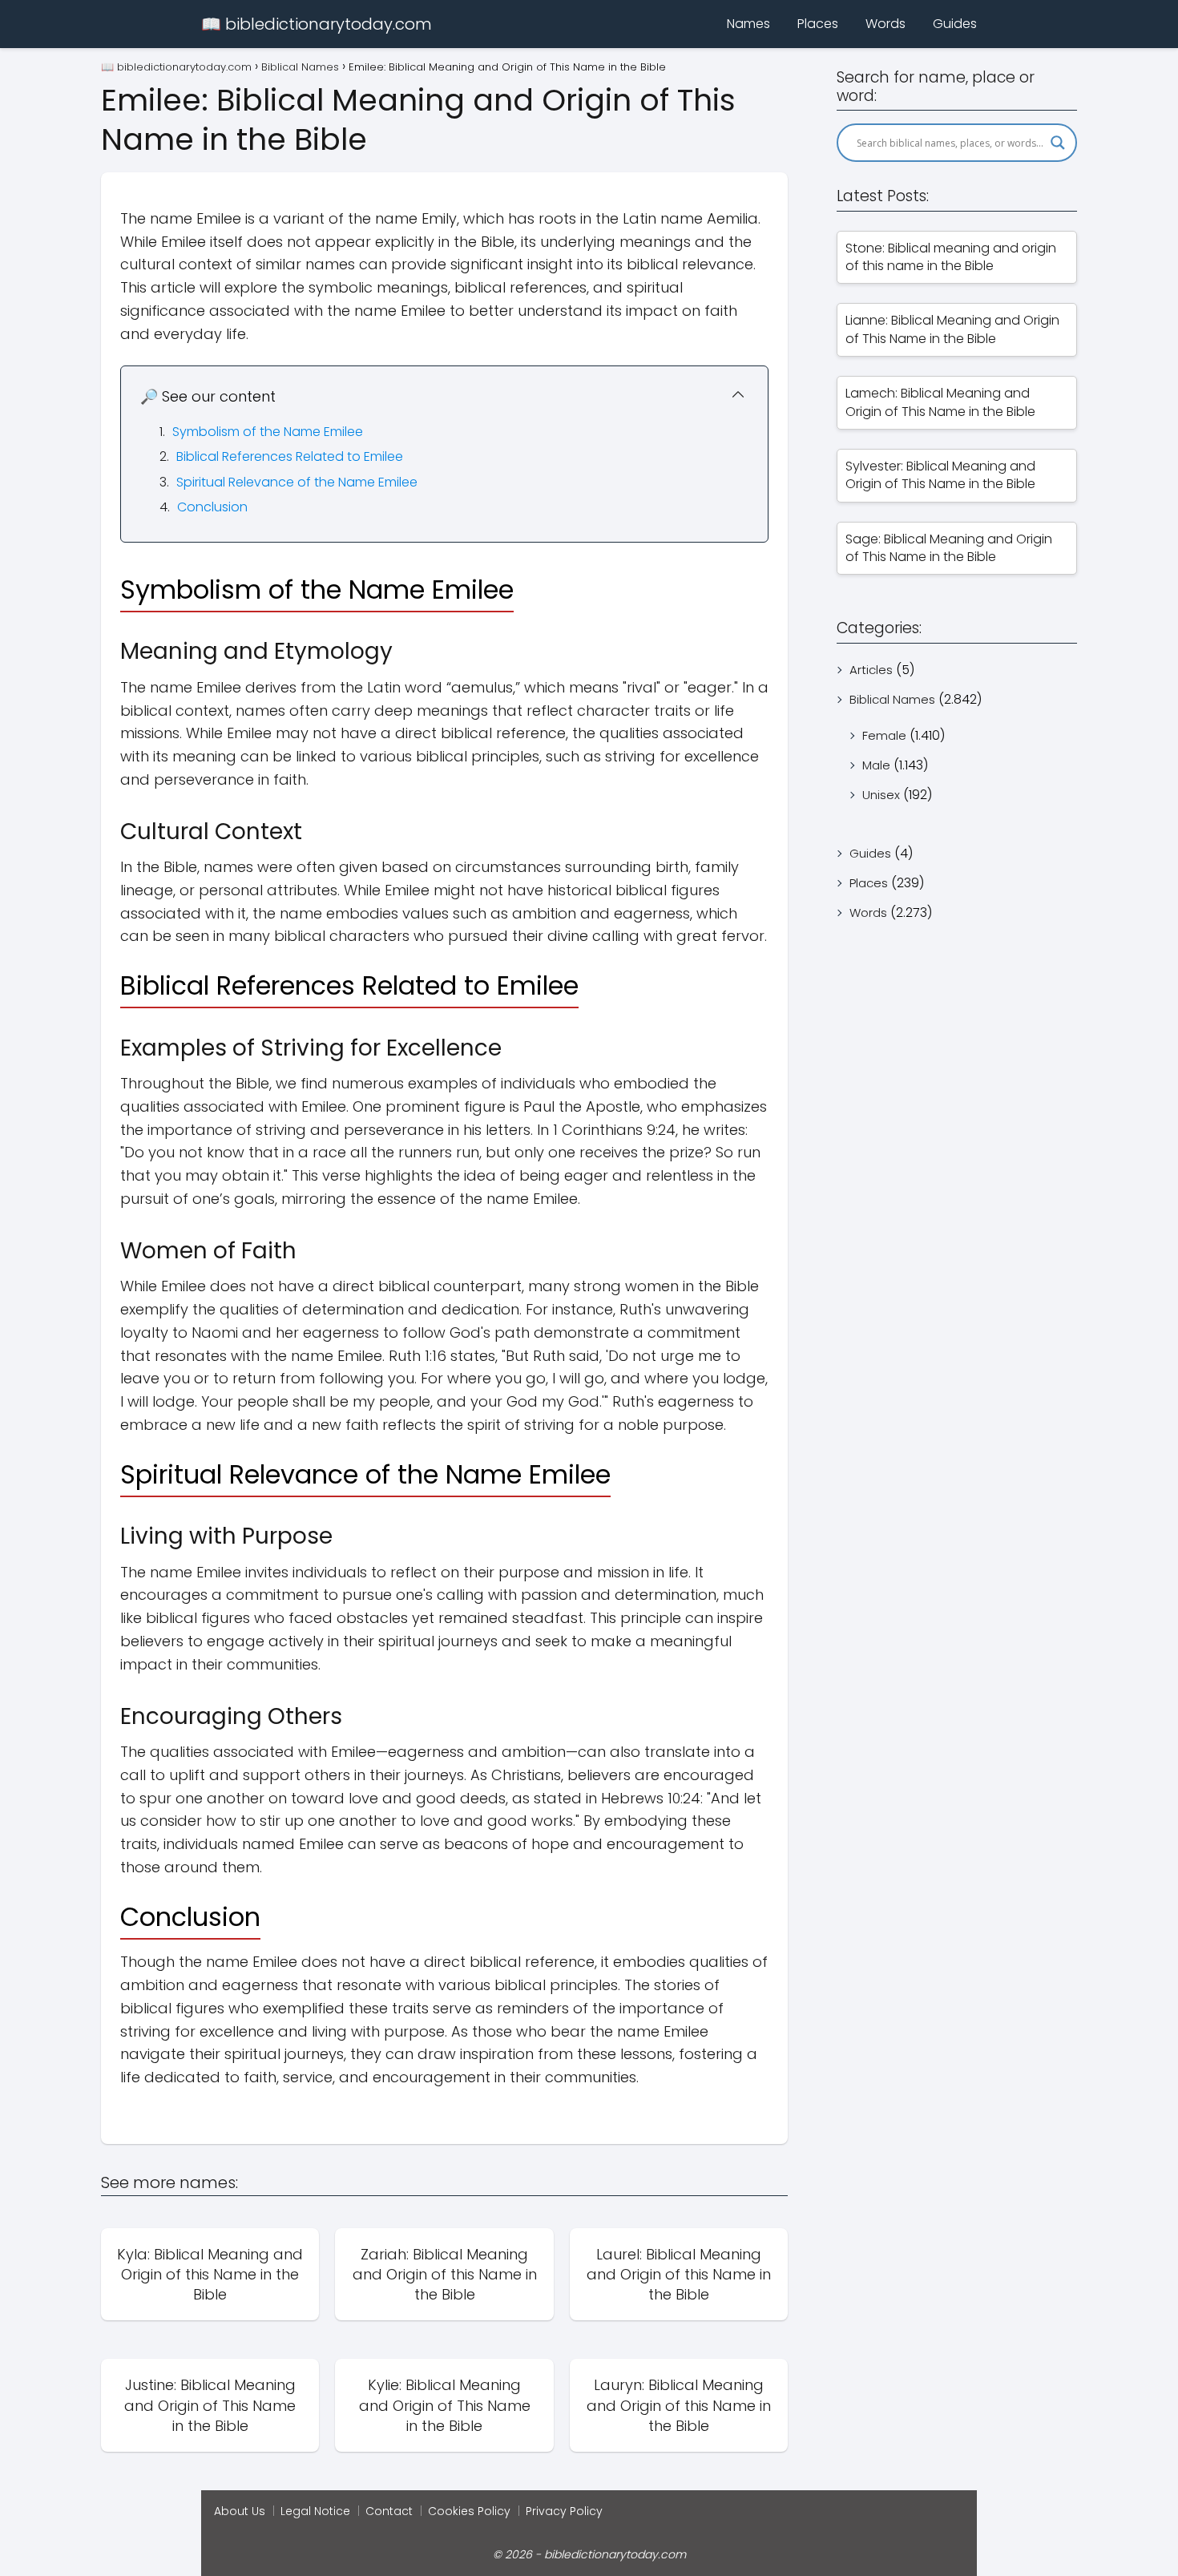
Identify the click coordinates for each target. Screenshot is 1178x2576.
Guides (955, 24)
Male (876, 765)
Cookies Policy (469, 2511)
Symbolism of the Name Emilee (268, 432)
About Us (240, 2511)
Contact (389, 2511)
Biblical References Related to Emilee (290, 456)
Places (818, 24)
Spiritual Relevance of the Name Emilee (297, 482)
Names (748, 24)
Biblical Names (892, 699)
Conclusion (212, 507)
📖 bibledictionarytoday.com (317, 24)
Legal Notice (315, 2511)
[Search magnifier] (1058, 143)
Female (884, 735)
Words (886, 24)
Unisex (881, 795)
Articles (871, 670)
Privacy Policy (564, 2511)
